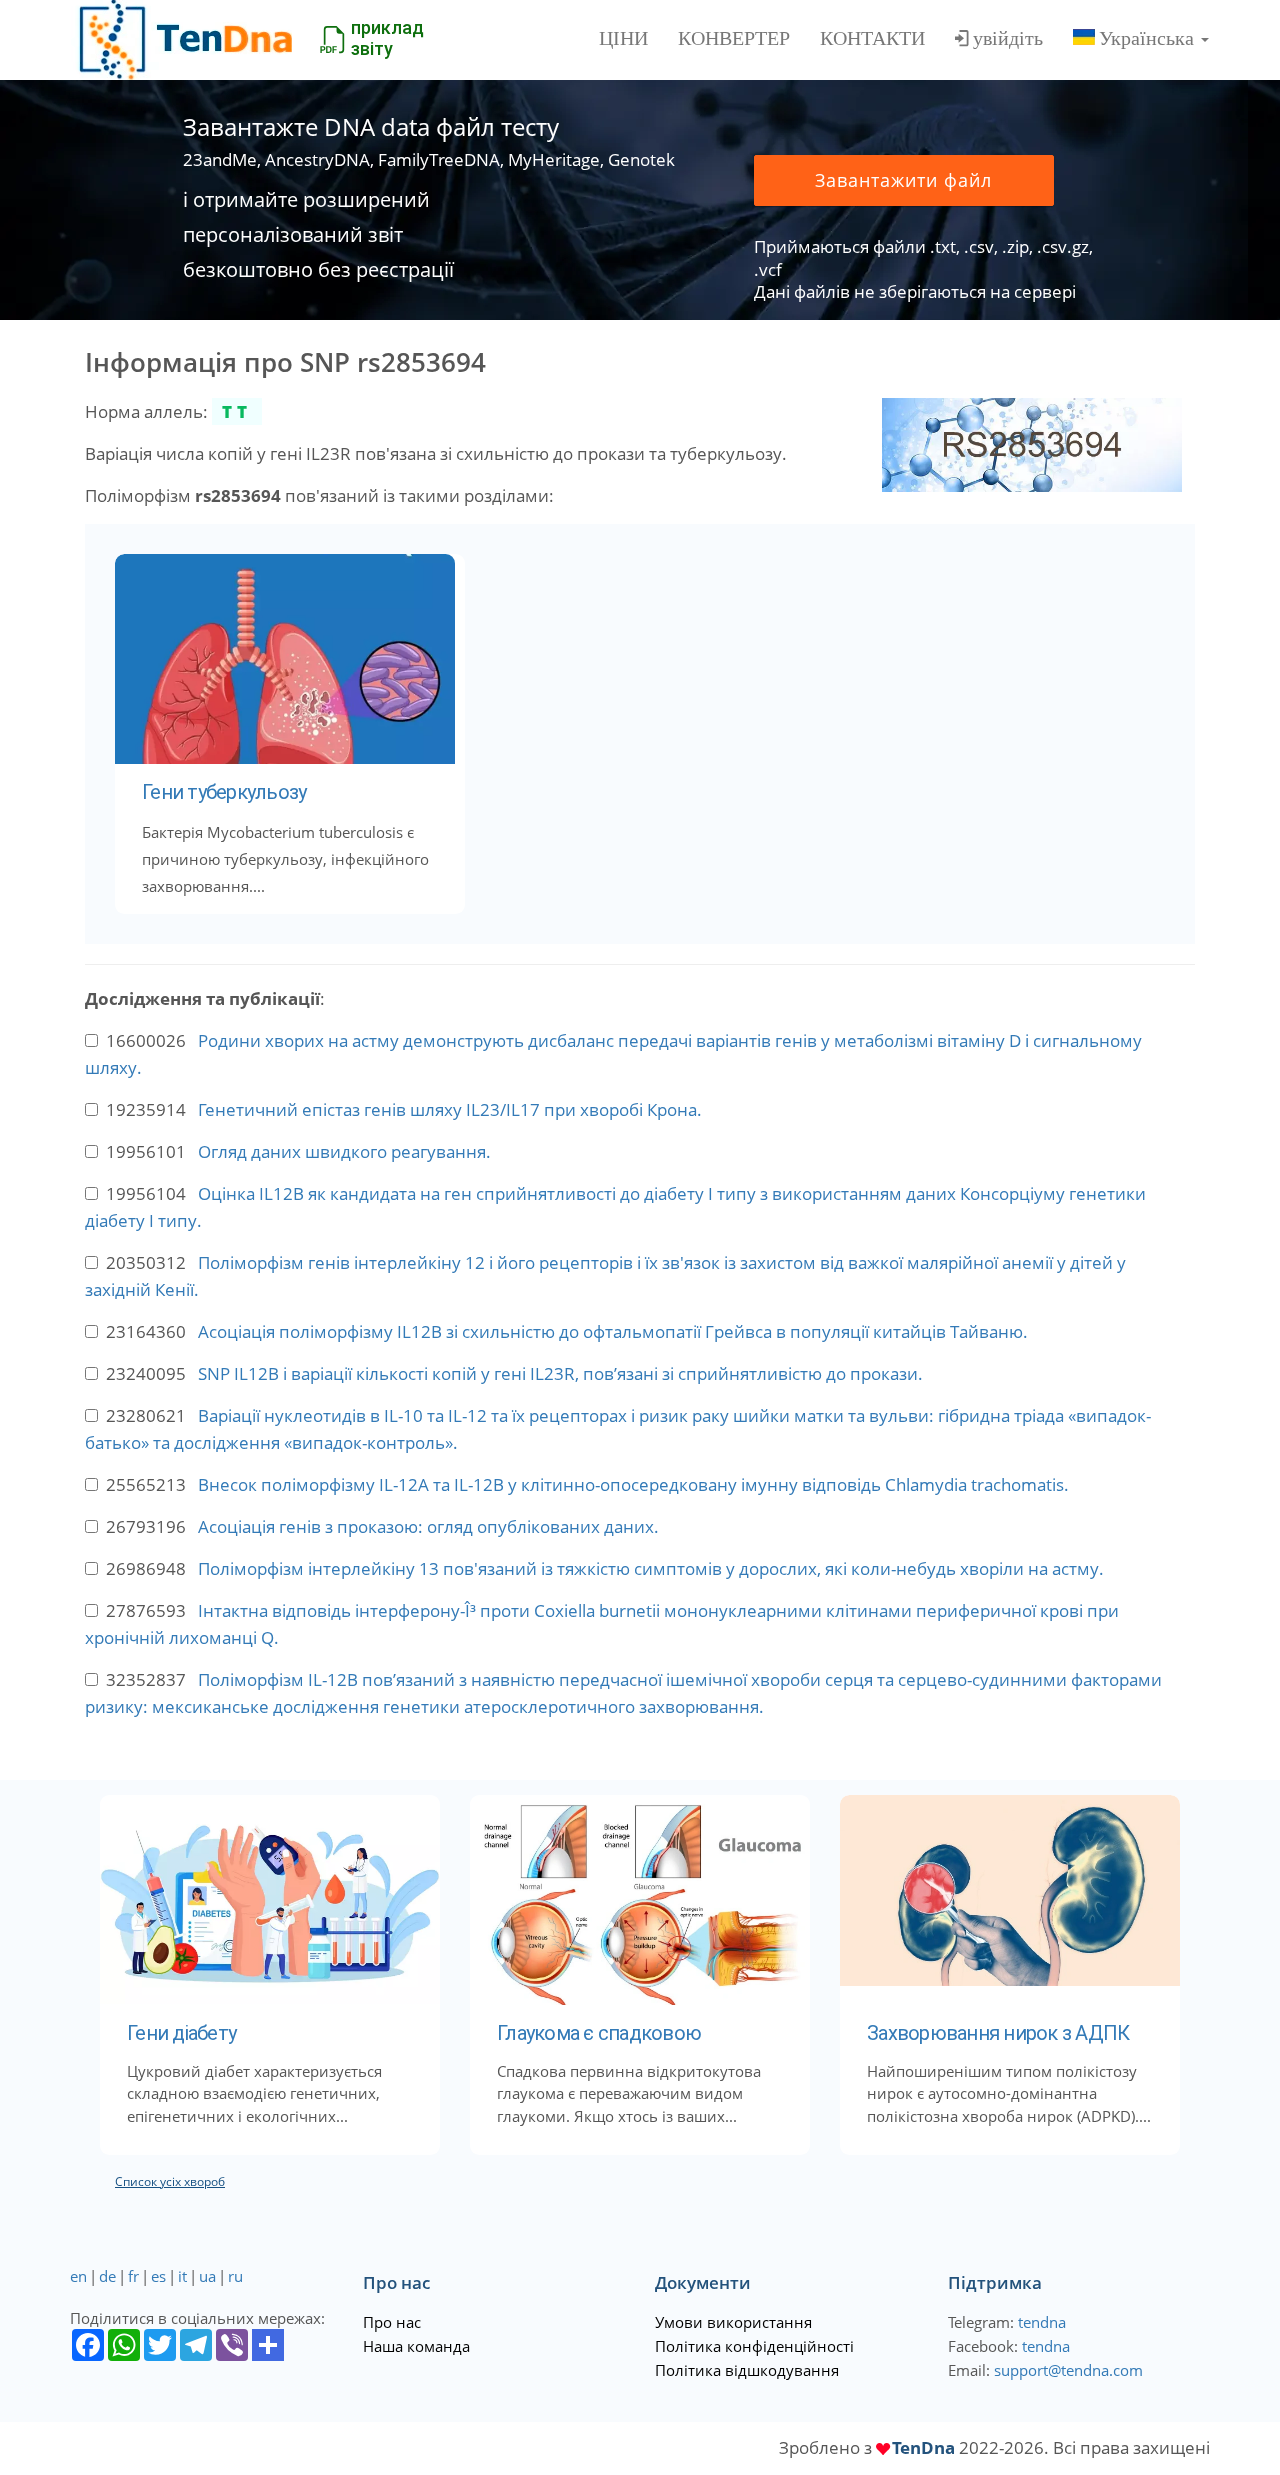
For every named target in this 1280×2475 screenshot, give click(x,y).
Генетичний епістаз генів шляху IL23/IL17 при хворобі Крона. (450, 1109)
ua (207, 2276)
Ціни (623, 38)
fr (133, 2276)
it (182, 2276)
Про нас (392, 2322)
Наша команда (416, 2346)
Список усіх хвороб (170, 2181)
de (107, 2276)
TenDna (923, 2447)
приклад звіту (387, 38)
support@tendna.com (1068, 2370)
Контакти (872, 38)
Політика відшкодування (747, 2370)
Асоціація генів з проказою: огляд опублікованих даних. (428, 1526)
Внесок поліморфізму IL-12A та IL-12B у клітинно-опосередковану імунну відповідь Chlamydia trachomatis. (633, 1484)
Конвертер (734, 38)
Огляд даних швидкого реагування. (344, 1151)
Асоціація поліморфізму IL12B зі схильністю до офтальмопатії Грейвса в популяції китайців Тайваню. (613, 1331)
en (78, 2276)
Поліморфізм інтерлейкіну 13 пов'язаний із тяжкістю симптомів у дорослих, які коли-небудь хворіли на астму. (651, 1568)
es (158, 2276)
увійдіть (1008, 38)
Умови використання (733, 2322)
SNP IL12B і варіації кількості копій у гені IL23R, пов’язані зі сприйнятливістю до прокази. (560, 1373)
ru (235, 2276)
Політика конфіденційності (754, 2346)
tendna (1042, 2322)
